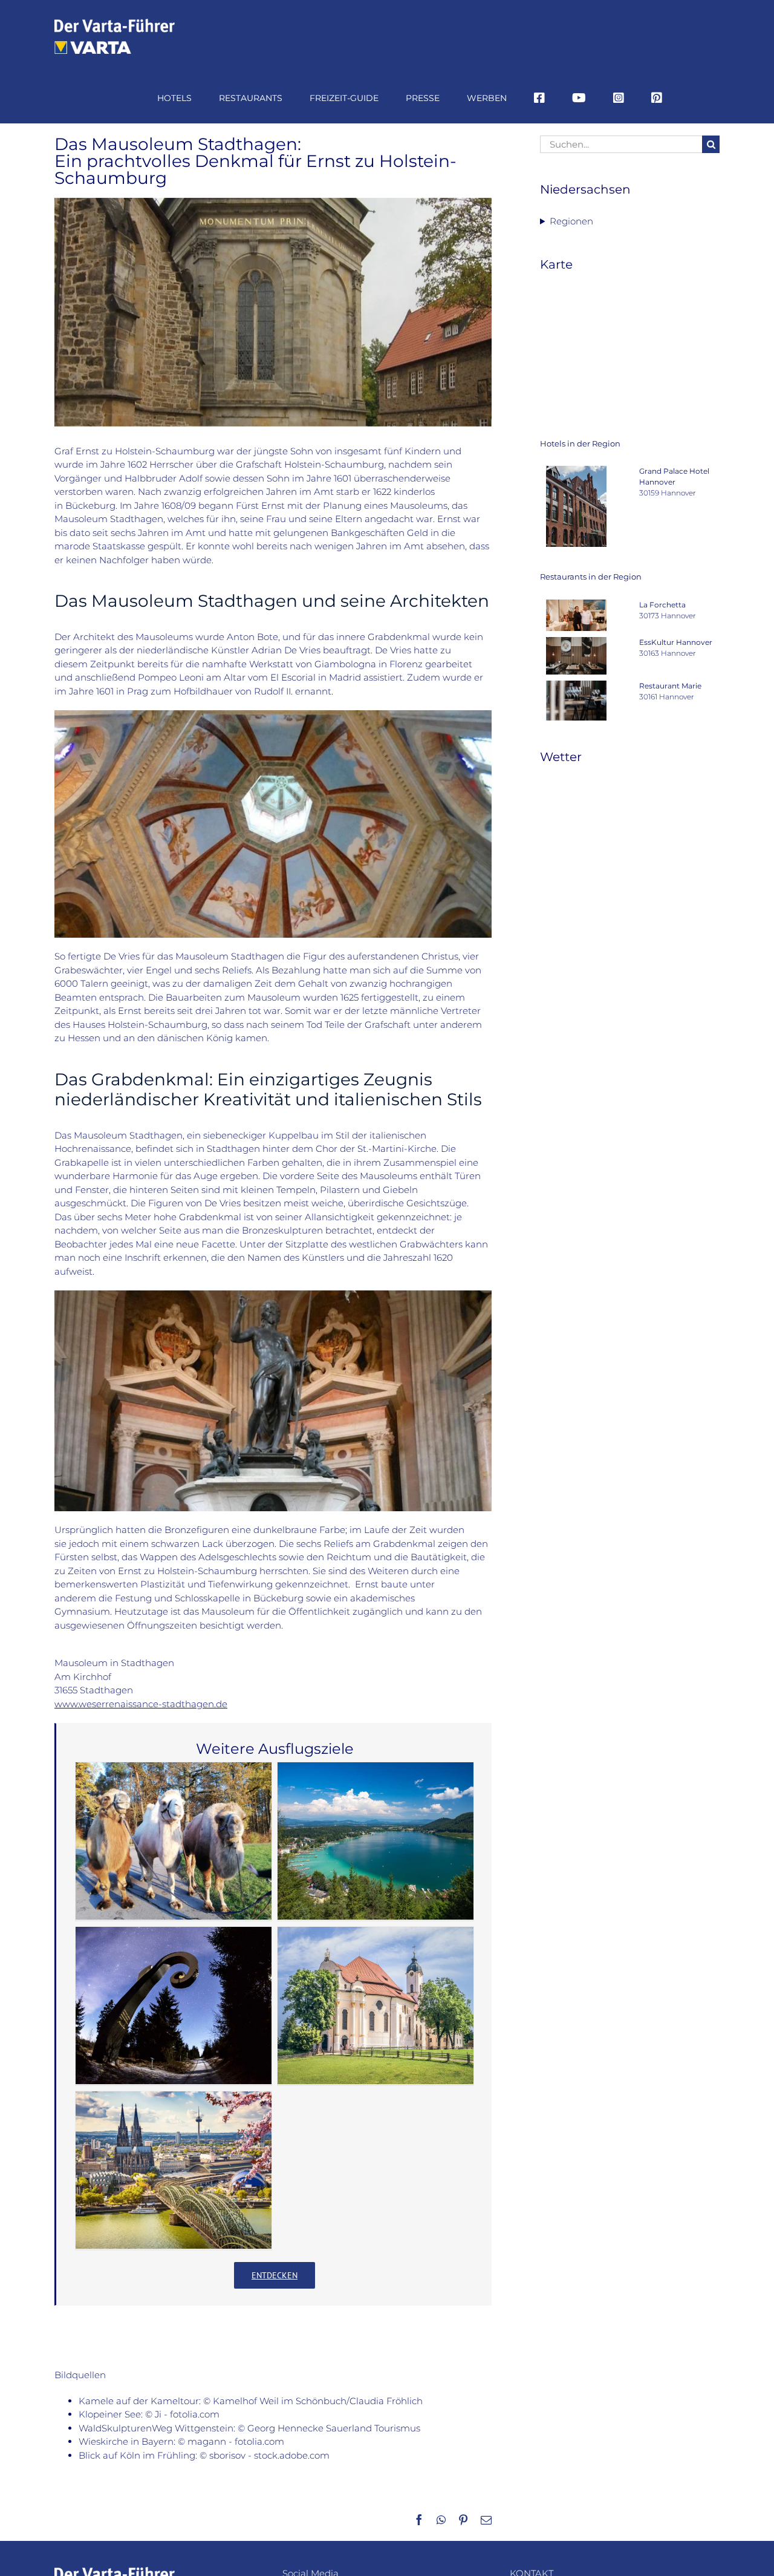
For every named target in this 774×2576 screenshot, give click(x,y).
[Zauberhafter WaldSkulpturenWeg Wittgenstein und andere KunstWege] (174, 2006)
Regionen (571, 221)
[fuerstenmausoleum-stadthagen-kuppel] (273, 715)
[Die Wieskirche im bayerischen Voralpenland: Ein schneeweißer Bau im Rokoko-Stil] (376, 2006)
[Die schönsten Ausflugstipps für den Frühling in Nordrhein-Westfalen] (174, 2170)
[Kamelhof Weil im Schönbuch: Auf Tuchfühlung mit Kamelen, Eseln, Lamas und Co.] (174, 1841)
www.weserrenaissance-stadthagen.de (141, 1704)
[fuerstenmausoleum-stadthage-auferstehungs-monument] (273, 1295)
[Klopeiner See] (376, 1841)
